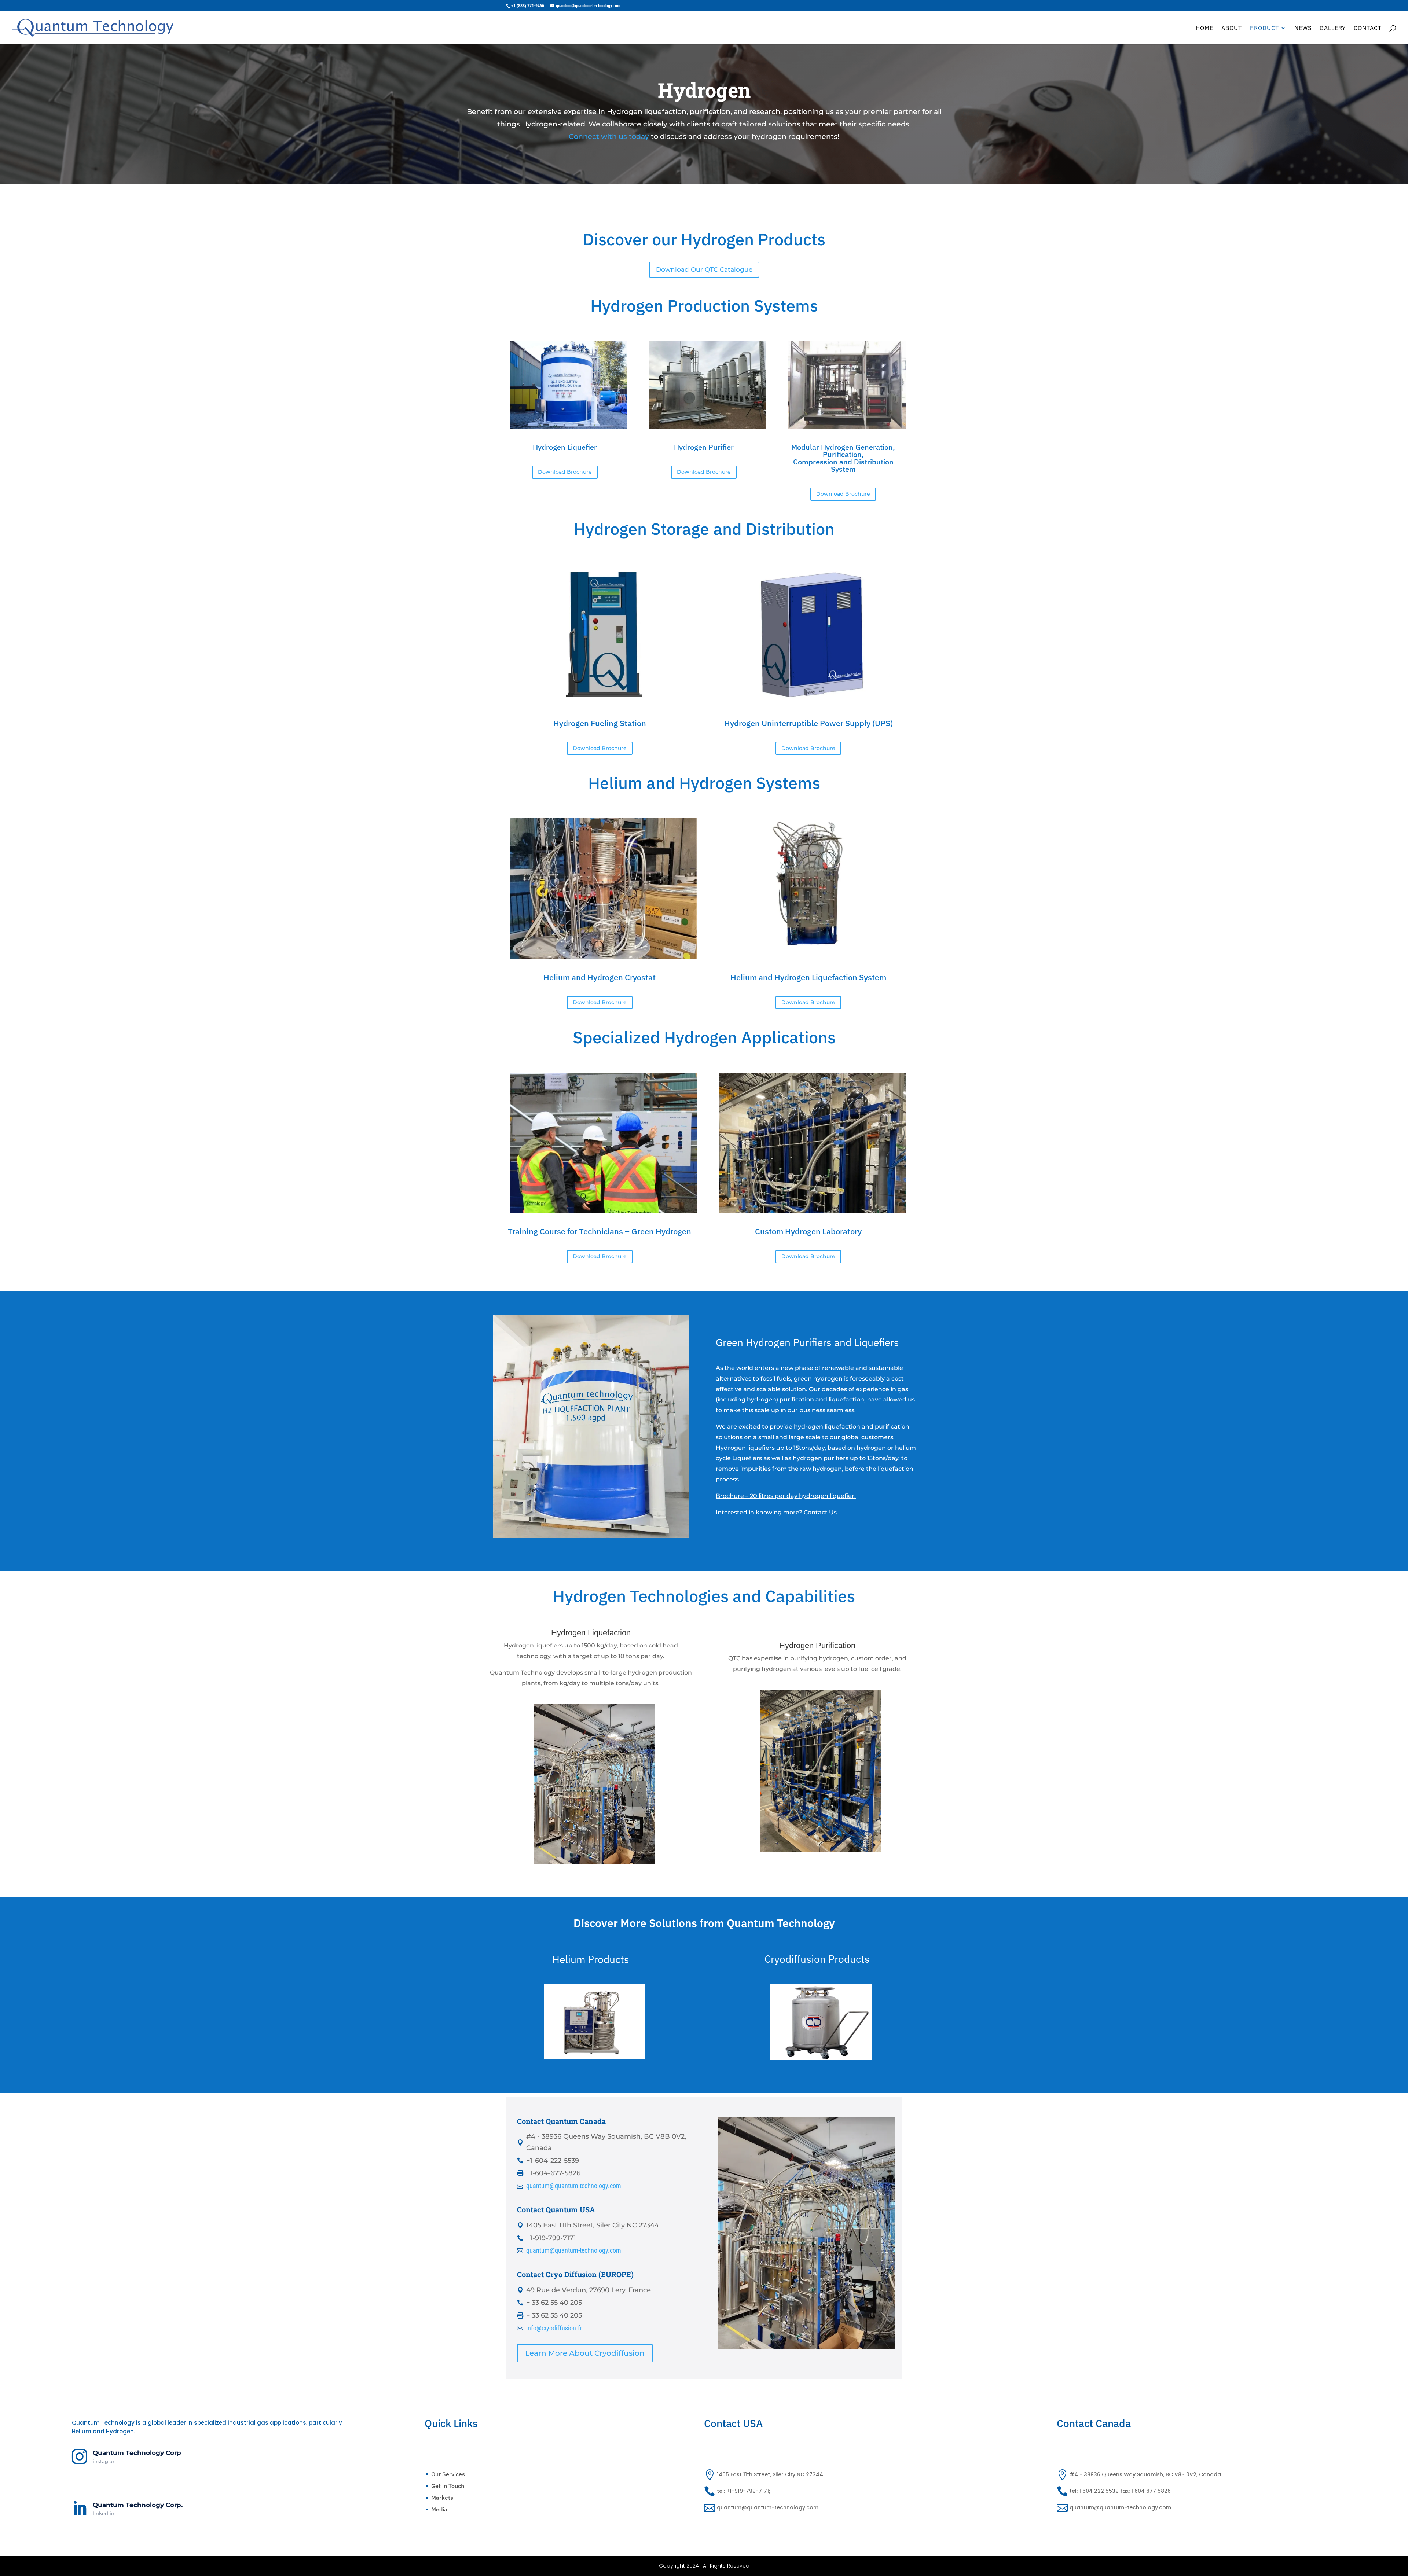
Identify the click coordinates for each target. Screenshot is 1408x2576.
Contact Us (820, 1512)
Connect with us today (609, 137)
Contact (1368, 28)
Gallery (1333, 28)
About (1232, 28)
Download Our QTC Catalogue (704, 269)
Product (1264, 28)
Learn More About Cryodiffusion (585, 2353)
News (1303, 28)
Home (1204, 28)
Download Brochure (565, 472)
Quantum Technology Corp (137, 2453)
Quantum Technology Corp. (138, 2505)
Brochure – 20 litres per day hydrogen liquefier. (786, 1496)
